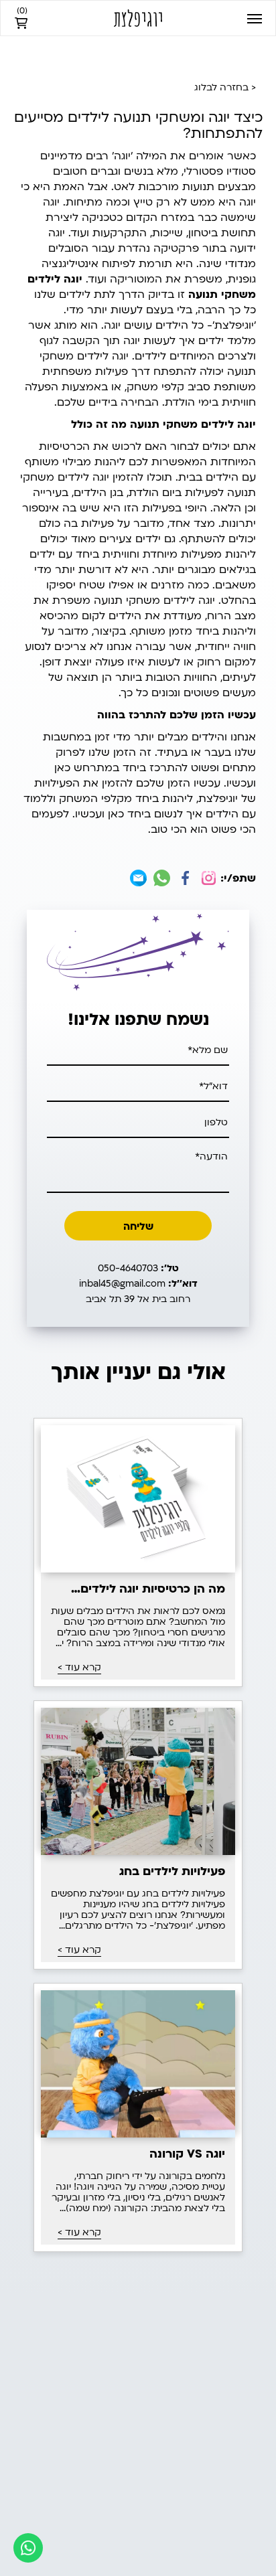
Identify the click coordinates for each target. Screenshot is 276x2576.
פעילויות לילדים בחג (172, 1872)
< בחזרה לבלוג (225, 87)
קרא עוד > (79, 1668)
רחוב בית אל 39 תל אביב (138, 1299)
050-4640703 (138, 1268)
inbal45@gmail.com (138, 1284)
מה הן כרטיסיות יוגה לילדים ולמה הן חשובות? (153, 1589)
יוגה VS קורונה (187, 2154)
